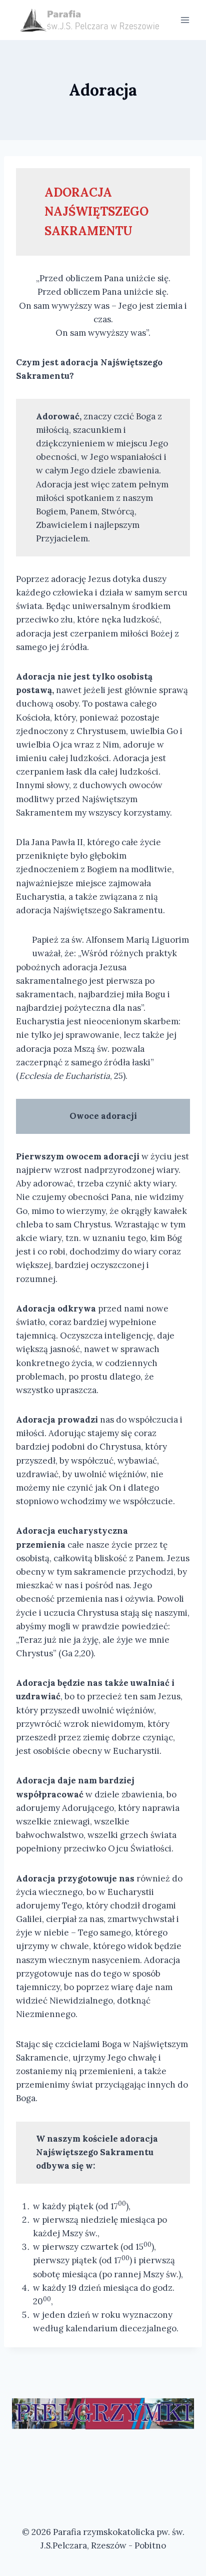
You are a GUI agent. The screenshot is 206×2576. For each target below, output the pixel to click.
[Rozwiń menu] (185, 20)
